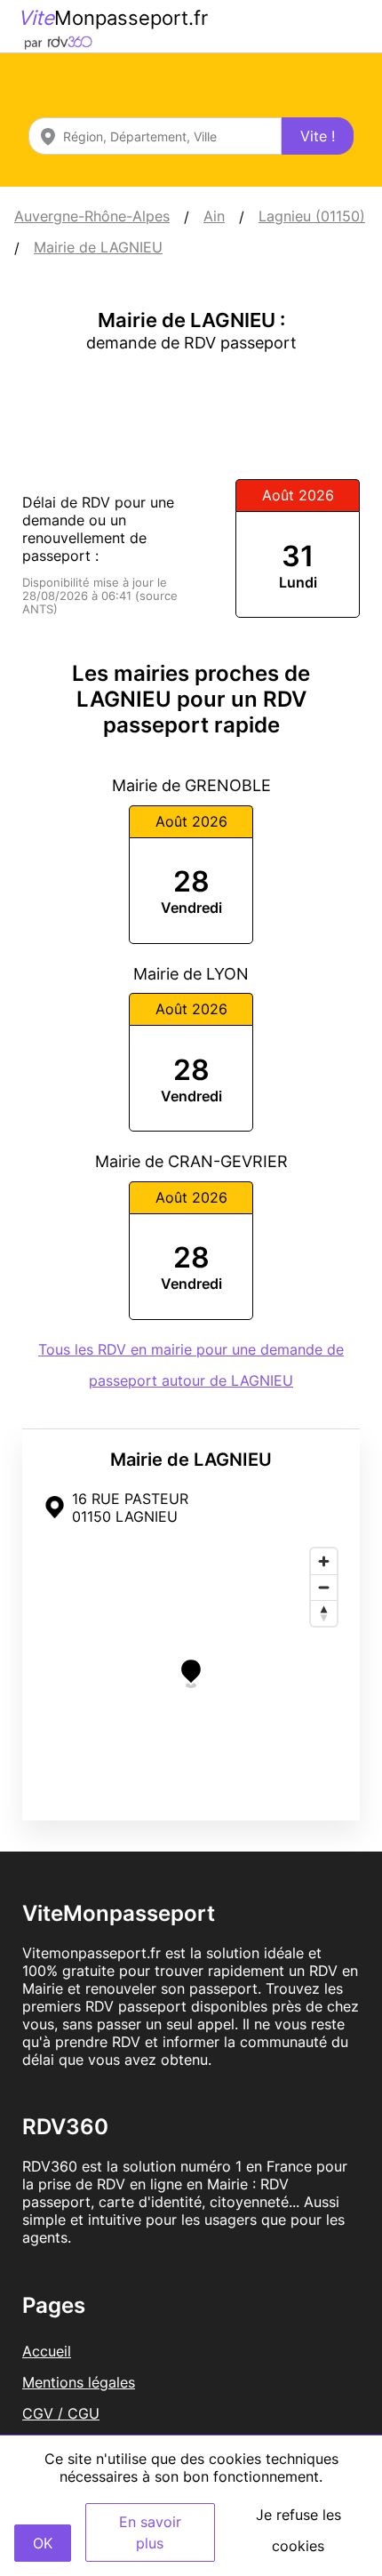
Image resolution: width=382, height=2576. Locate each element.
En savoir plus (150, 2532)
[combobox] (155, 136)
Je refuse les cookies (298, 2530)
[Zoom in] (324, 1561)
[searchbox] (155, 136)
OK (43, 2543)
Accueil (47, 2351)
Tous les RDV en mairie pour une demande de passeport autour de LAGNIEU (191, 1365)
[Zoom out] (324, 1587)
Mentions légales (79, 2382)
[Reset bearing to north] (324, 1613)
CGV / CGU (61, 2413)
